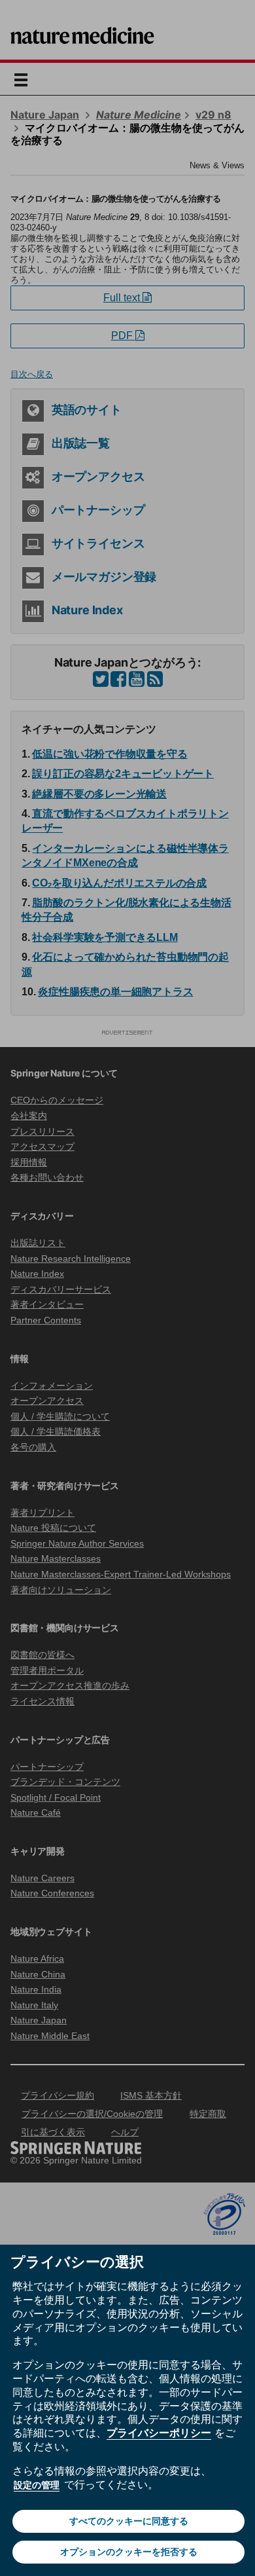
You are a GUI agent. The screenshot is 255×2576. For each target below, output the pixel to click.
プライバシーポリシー (159, 2433)
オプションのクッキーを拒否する (129, 2552)
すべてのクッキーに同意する (129, 2521)
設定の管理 (37, 2485)
